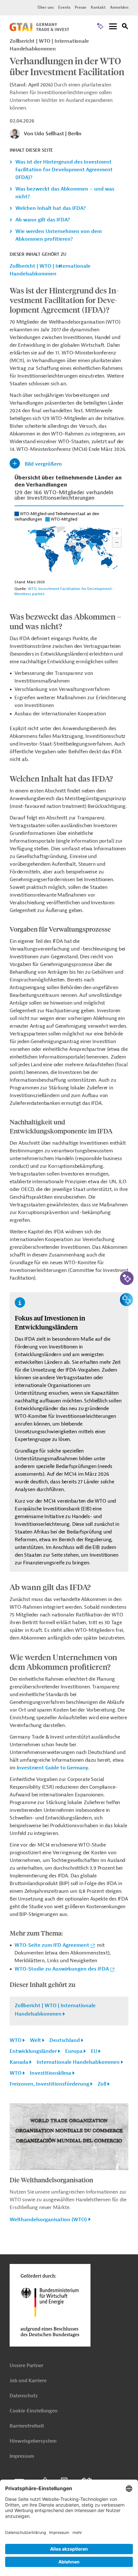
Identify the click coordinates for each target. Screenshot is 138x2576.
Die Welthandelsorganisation (51, 2180)
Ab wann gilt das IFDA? (43, 220)
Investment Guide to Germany (53, 1768)
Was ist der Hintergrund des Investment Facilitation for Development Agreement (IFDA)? (64, 170)
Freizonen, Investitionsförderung (49, 2084)
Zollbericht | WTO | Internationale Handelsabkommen (50, 270)
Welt (35, 2040)
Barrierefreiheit (27, 2426)
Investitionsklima (51, 2073)
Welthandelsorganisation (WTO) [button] (48, 2220)
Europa (74, 2051)
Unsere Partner (26, 2366)
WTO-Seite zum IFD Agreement (52, 1945)
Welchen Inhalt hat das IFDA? (51, 208)
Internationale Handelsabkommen (78, 2062)
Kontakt (98, 7)
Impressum (22, 2456)
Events (64, 7)
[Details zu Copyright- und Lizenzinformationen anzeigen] (123, 2166)
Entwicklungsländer (33, 2051)
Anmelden (119, 7)
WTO (16, 2040)
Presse (81, 7)
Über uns (46, 7)
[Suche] (125, 27)
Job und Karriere (28, 2381)
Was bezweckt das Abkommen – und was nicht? (65, 193)
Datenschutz (24, 2396)
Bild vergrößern (43, 464)
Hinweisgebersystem (33, 2441)
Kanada (19, 2062)
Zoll (102, 2084)
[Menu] (113, 27)
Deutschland (65, 2040)
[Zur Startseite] (39, 30)
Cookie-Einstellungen (34, 2411)
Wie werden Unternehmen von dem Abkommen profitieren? (59, 235)
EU (94, 2051)
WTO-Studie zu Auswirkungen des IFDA (62, 1969)
